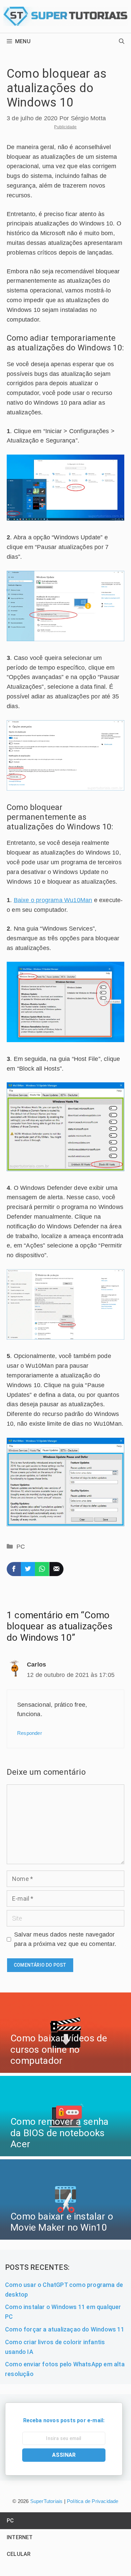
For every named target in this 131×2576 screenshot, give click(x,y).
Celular (19, 2554)
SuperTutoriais (46, 2501)
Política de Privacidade (93, 2501)
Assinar (64, 2455)
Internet (20, 2537)
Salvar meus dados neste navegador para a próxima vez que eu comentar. (65, 1939)
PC (21, 1547)
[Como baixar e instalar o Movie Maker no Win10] (65, 2234)
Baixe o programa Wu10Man (53, 900)
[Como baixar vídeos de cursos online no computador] (65, 2068)
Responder (30, 1733)
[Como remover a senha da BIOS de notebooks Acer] (65, 2151)
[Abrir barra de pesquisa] (122, 42)
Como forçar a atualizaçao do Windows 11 (65, 2329)
